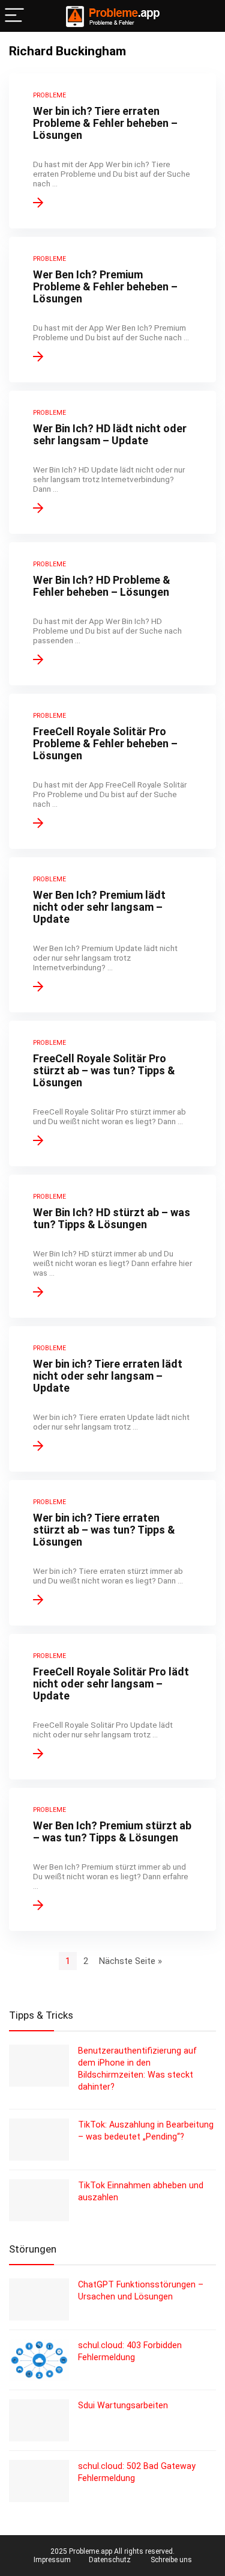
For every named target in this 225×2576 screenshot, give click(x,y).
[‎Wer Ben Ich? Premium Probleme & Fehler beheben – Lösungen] (112, 310)
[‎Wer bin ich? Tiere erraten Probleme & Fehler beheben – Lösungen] (112, 151)
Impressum (52, 2560)
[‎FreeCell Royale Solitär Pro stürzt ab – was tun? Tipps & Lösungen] (112, 1094)
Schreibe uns (171, 2560)
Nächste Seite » (130, 1961)
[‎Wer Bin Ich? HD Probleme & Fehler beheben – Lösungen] (112, 614)
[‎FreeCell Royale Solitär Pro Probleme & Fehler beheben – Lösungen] (112, 771)
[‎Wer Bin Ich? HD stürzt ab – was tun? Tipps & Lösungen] (112, 1246)
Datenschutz (110, 2560)
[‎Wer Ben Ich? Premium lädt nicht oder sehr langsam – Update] (112, 935)
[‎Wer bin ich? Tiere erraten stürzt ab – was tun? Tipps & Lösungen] (112, 1553)
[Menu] (14, 16)
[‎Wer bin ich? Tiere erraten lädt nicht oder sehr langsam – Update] (112, 1399)
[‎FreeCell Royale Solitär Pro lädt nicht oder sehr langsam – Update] (112, 1707)
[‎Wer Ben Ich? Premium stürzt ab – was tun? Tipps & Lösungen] (112, 1859)
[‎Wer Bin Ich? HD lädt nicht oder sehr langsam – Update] (112, 462)
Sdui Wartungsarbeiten (123, 2405)
